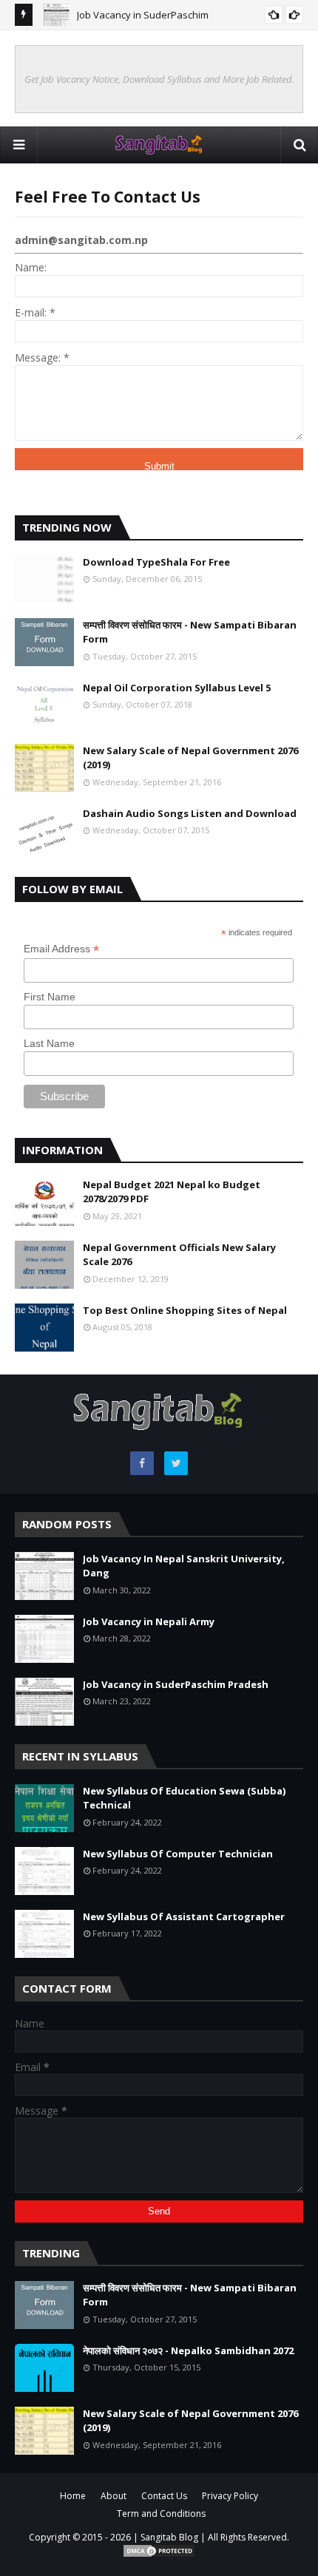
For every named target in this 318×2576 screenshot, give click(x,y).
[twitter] (176, 1463)
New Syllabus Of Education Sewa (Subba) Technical (184, 1798)
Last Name (49, 1043)
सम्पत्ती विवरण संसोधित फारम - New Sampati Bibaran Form (190, 632)
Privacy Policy (230, 2496)
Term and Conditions (161, 2514)
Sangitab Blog (169, 2537)
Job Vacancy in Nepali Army (149, 1621)
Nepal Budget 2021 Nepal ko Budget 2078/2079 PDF (172, 1192)
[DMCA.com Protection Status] (159, 2555)
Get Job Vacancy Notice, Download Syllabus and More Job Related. (159, 79)
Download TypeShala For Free (156, 562)
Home (73, 2496)
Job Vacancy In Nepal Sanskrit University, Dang (184, 1566)
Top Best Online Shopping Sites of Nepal (185, 1310)
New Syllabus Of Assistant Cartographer (184, 1916)
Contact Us (164, 2496)
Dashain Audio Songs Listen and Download (190, 813)
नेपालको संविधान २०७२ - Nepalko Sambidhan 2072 (188, 2350)
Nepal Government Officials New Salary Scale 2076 (179, 1255)
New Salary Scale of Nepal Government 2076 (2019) (190, 758)
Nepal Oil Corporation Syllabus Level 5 (177, 688)
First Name (50, 997)
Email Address (61, 949)
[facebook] (142, 1463)
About (114, 2496)
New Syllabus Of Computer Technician (178, 1854)
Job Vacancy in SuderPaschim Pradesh (176, 1684)
